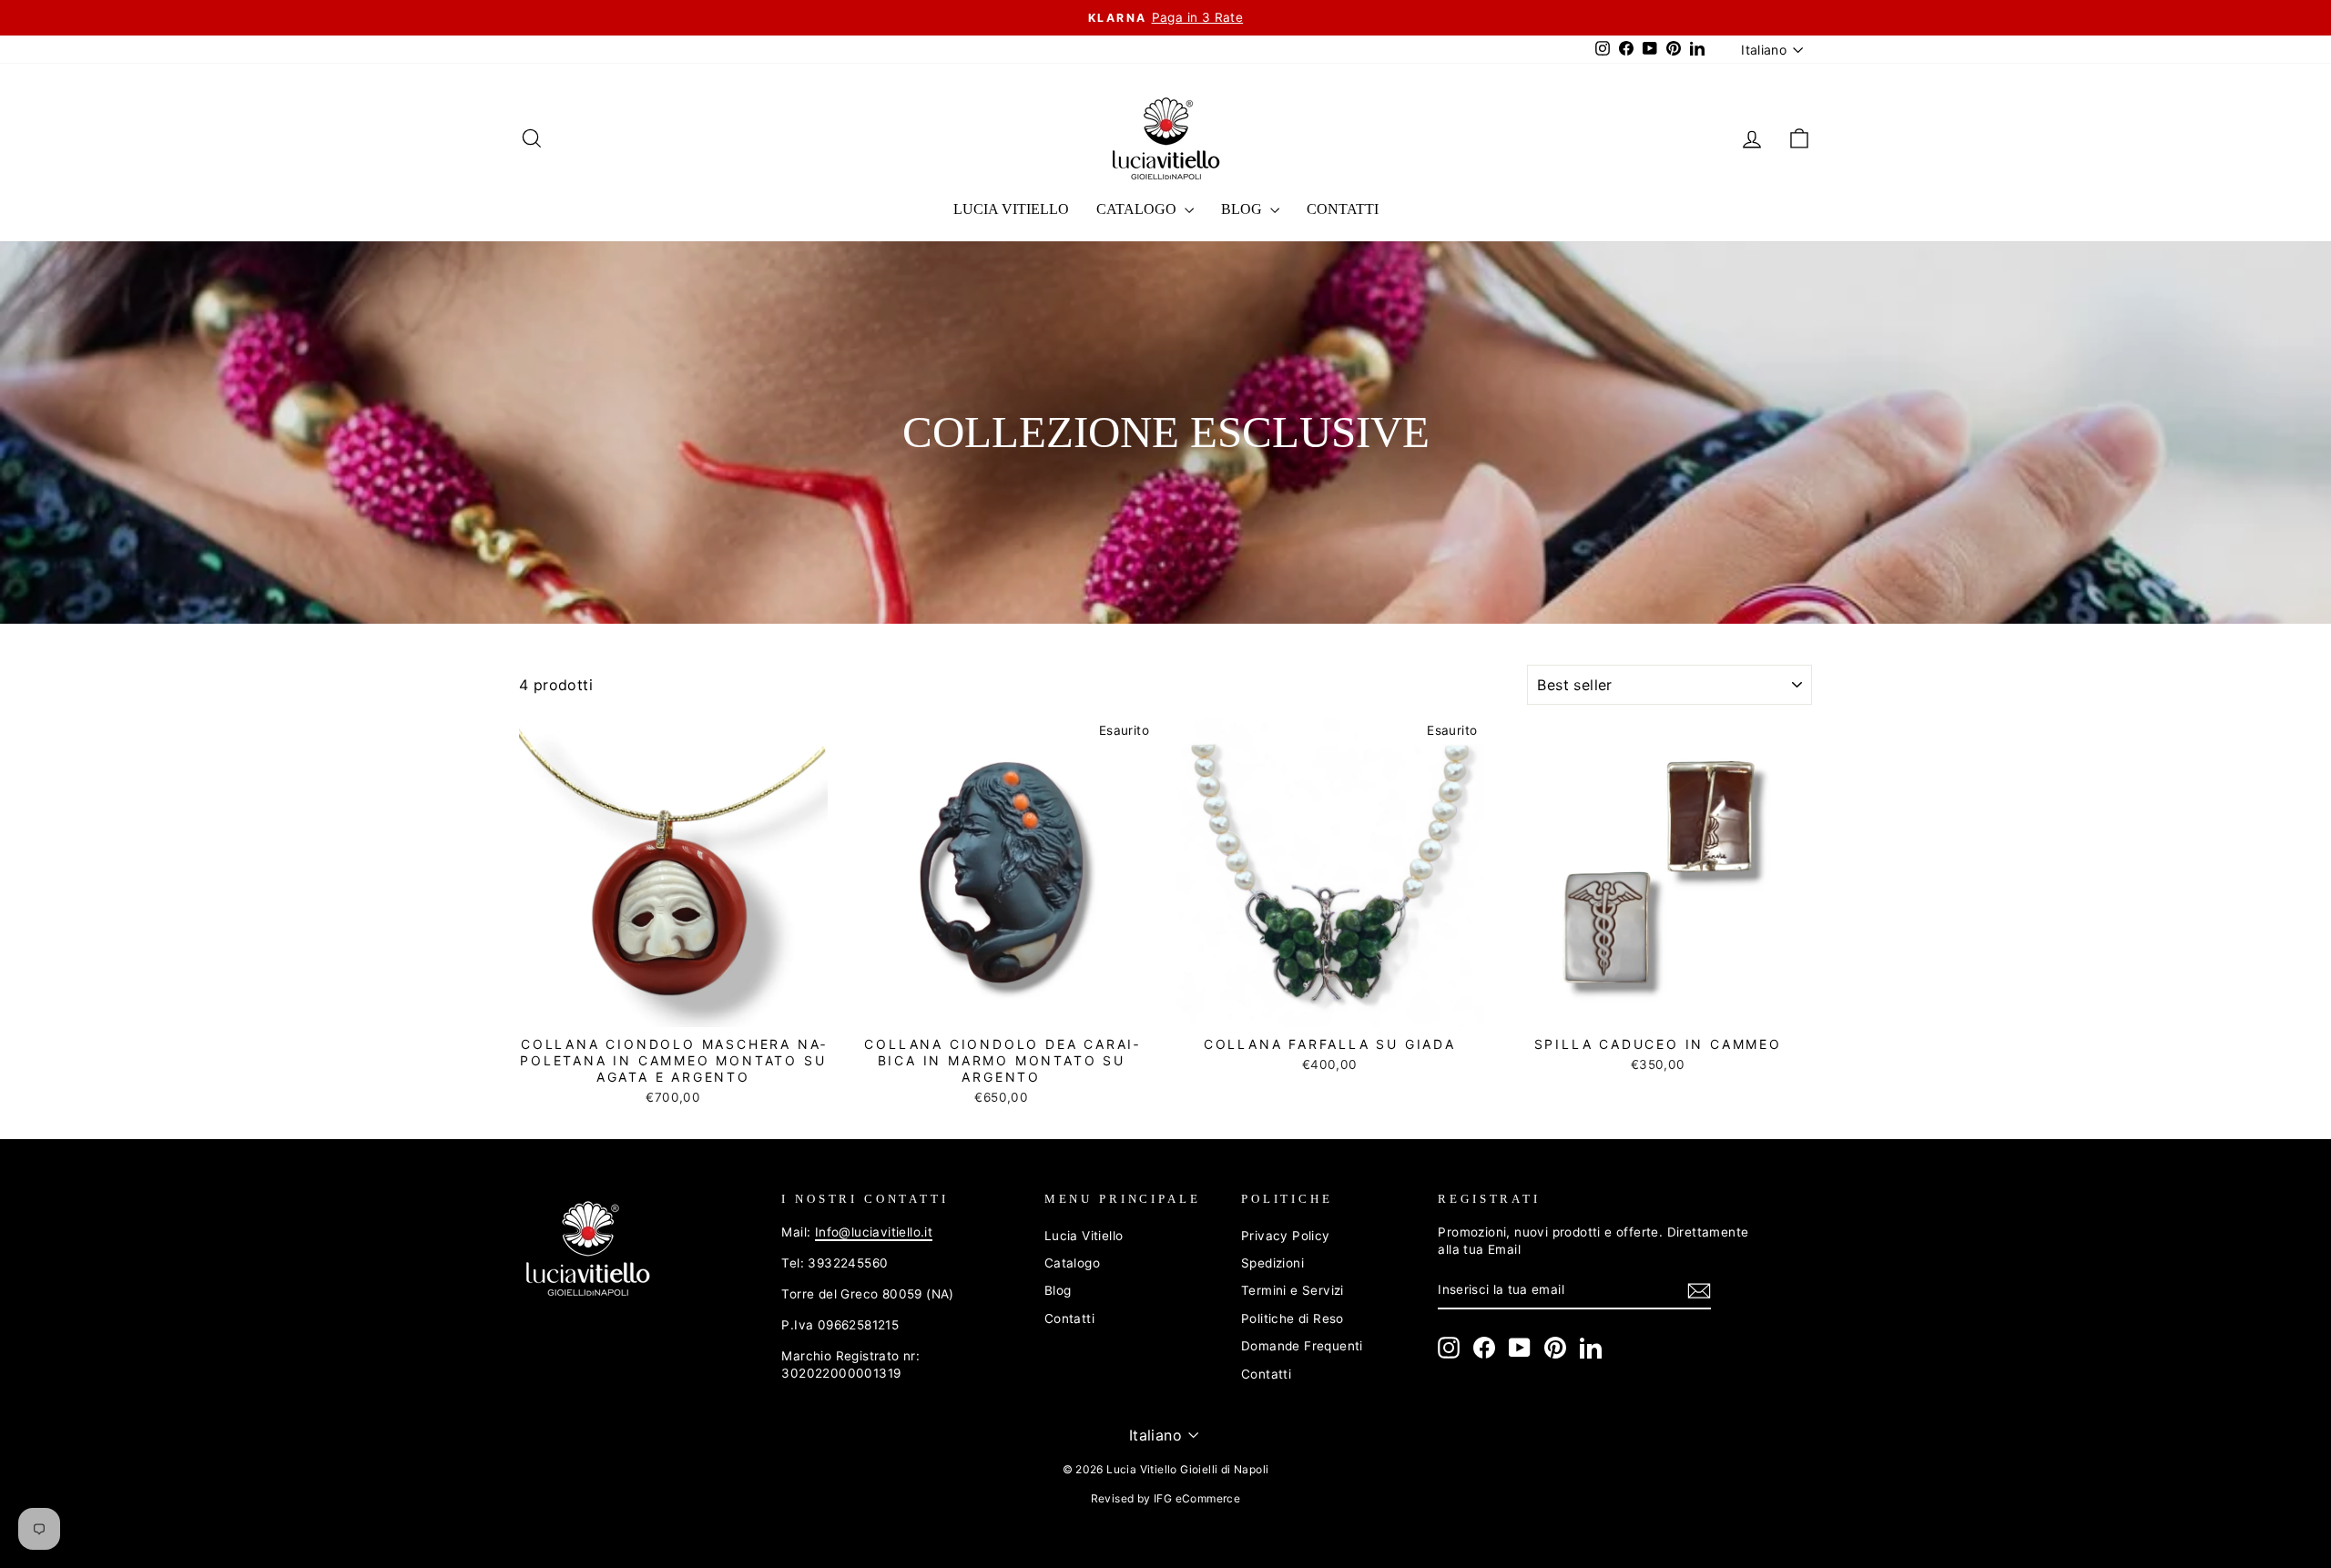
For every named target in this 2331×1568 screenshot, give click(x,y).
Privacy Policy (1286, 1236)
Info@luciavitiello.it (874, 1232)
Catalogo (1138, 209)
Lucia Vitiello (1011, 209)
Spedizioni (1272, 1263)
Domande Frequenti (1302, 1346)
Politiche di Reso (1293, 1319)
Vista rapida (673, 1005)
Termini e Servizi (1293, 1290)
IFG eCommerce (1197, 1498)
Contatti (1343, 209)
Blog (1243, 209)
